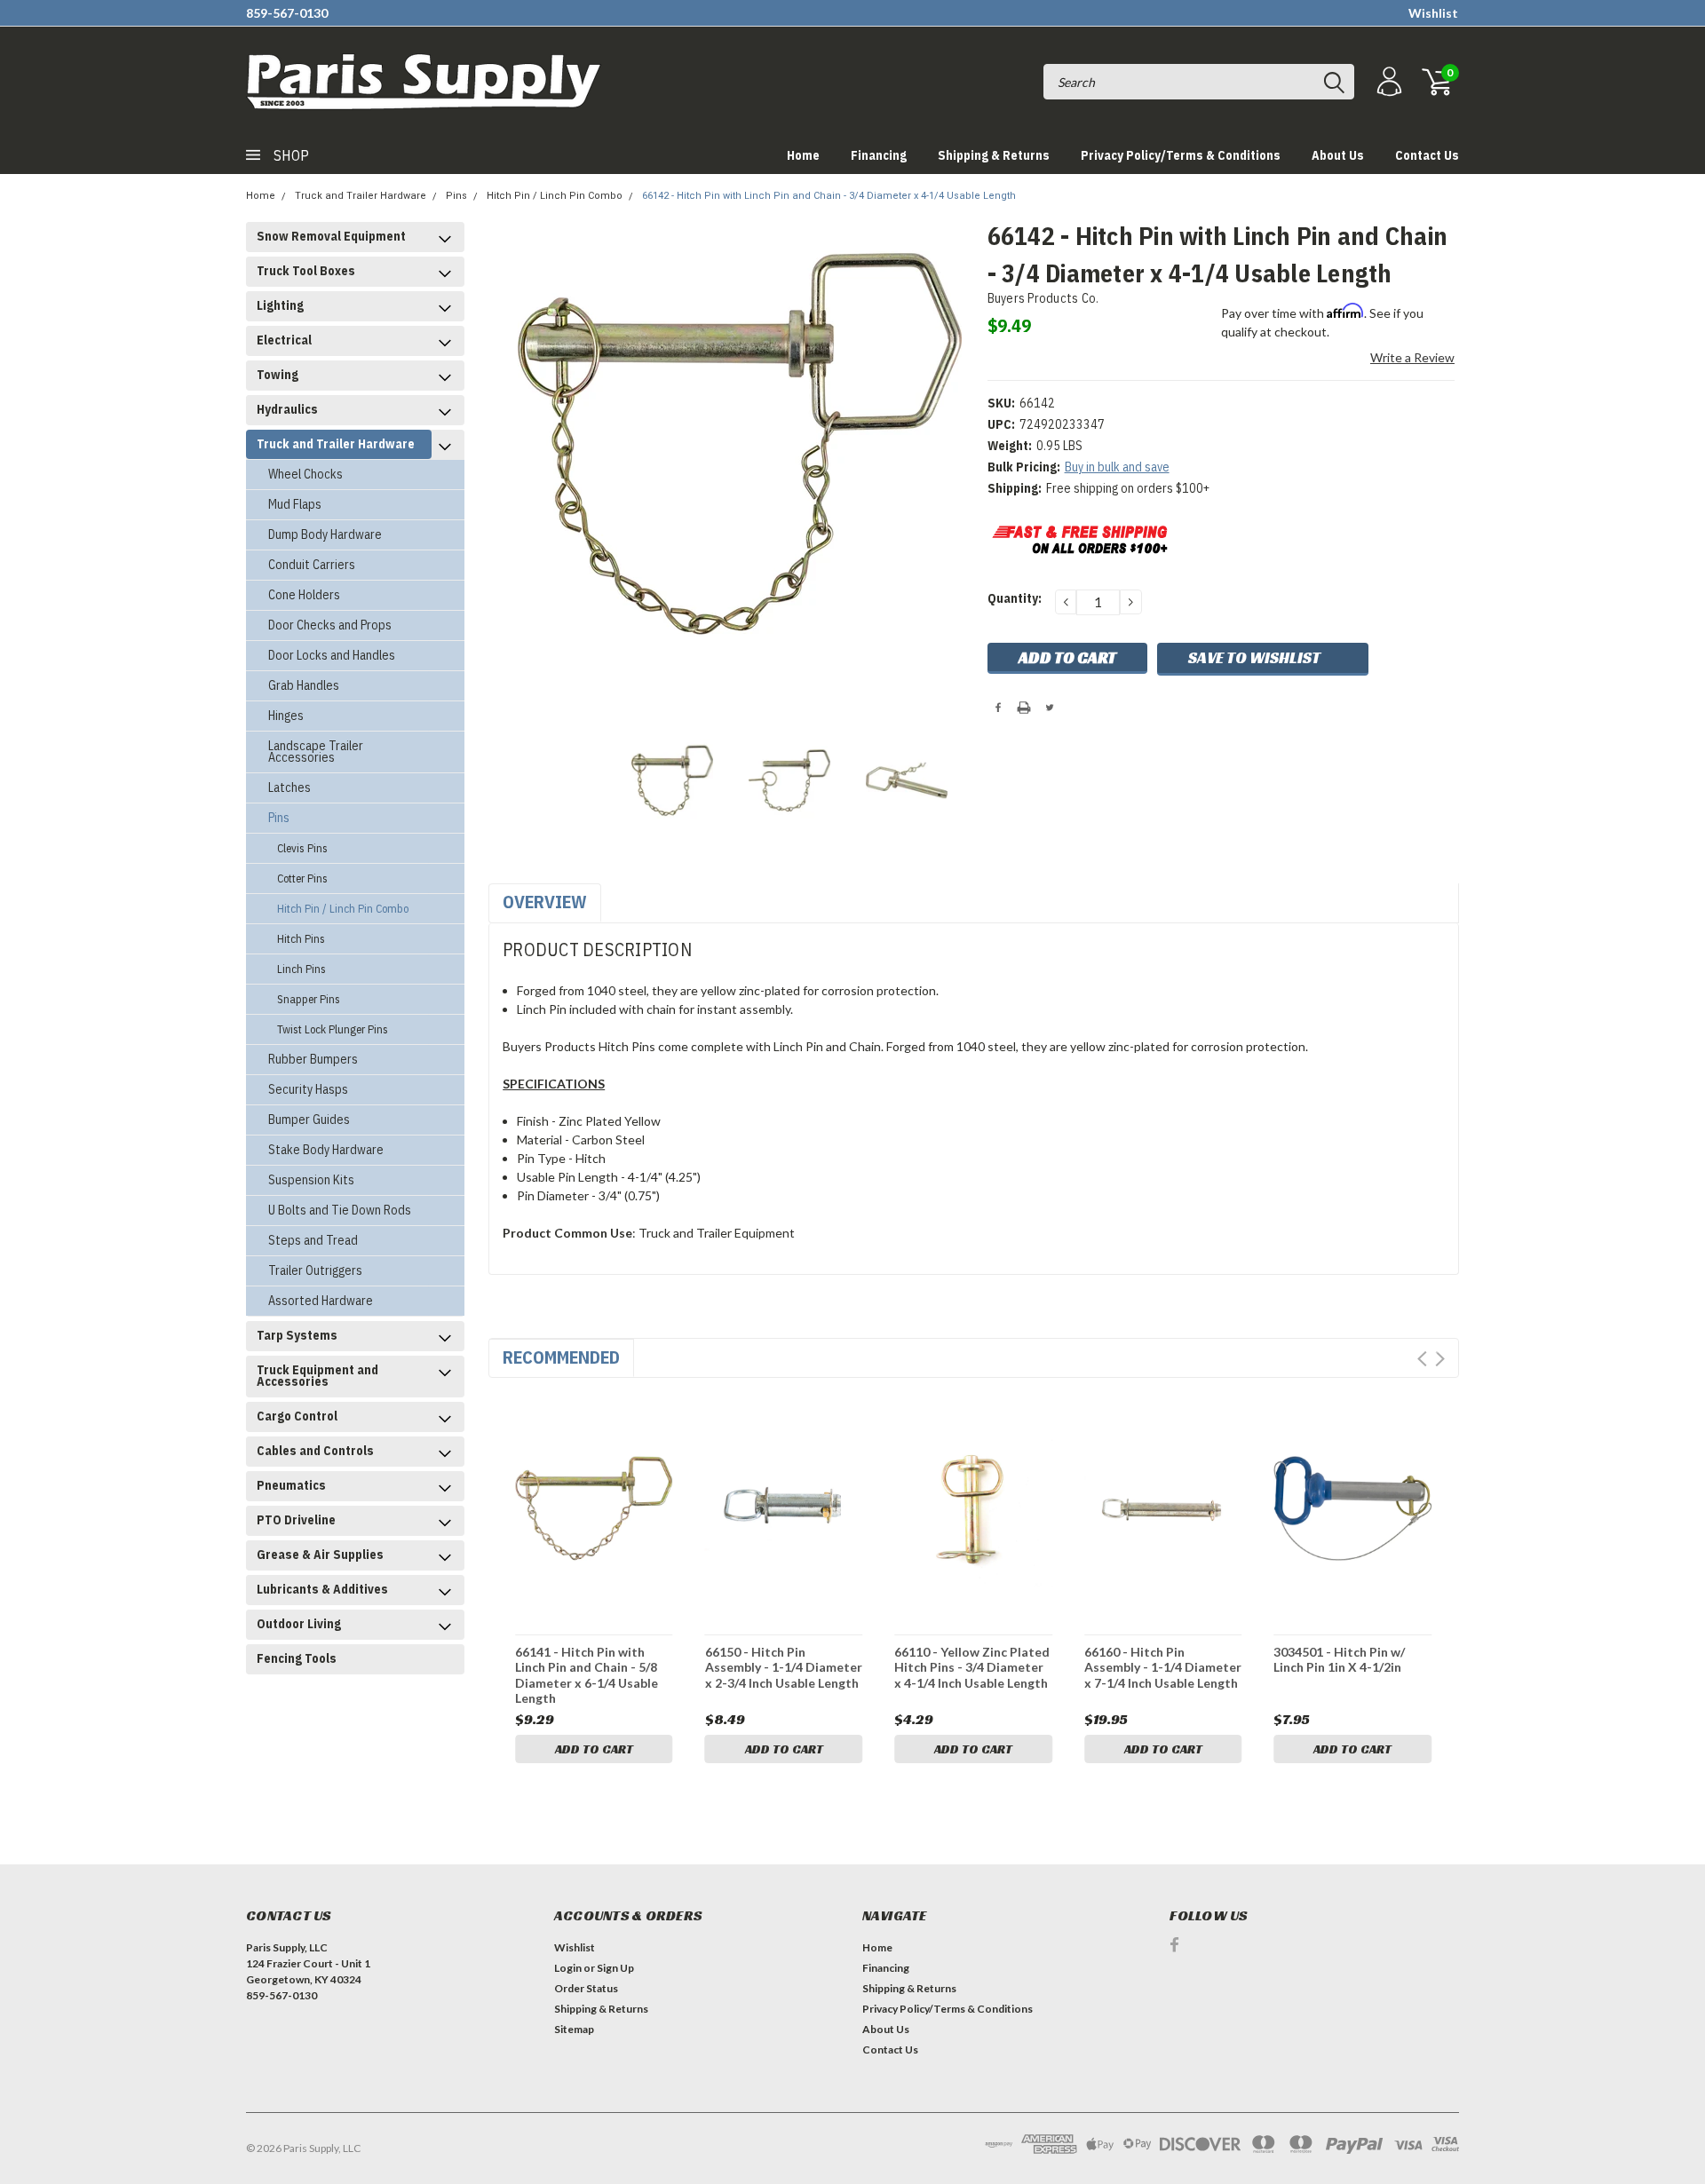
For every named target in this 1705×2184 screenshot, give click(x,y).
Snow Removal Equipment (331, 236)
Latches (289, 787)
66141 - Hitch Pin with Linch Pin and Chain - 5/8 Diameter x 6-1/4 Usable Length (587, 1675)
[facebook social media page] (1174, 1945)
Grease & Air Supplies (320, 1555)
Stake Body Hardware (326, 1150)
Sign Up (615, 1968)
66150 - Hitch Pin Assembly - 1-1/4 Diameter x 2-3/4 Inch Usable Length (784, 1667)
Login (568, 1968)
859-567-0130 (287, 13)
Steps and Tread (313, 1240)
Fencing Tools (297, 1658)
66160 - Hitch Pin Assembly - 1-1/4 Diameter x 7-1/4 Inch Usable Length (1163, 1667)
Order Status (586, 1988)
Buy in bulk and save (1117, 467)
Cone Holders (304, 595)
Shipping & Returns (994, 155)
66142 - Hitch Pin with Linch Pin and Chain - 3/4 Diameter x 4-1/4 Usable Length (829, 196)
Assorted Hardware (321, 1301)
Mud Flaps (295, 504)
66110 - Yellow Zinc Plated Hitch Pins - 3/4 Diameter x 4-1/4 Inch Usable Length (972, 1667)
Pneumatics (291, 1485)
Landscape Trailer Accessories (316, 752)
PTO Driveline (296, 1520)
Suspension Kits (311, 1180)
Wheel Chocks (305, 474)
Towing (278, 375)
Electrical (284, 340)
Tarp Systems (297, 1335)
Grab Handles (304, 685)
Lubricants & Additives (322, 1589)
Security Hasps (308, 1089)
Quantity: (1015, 598)
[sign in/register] (1387, 82)
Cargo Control (297, 1416)
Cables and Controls (315, 1451)
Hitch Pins (301, 939)
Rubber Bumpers (313, 1059)
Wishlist (1433, 13)
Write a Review (1412, 357)
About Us (1338, 155)
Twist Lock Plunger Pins (333, 1029)
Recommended (561, 1357)
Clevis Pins (302, 848)
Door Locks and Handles (332, 655)
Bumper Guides (309, 1120)
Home (803, 155)
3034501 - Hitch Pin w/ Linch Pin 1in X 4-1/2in (1339, 1660)
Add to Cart (594, 1749)
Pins (456, 196)
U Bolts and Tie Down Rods (340, 1210)
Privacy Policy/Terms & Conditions (1181, 155)
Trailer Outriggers (315, 1270)
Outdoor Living (299, 1624)
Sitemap (574, 2029)
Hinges (286, 716)
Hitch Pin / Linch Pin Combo (555, 196)
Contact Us (1427, 155)
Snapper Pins (309, 999)
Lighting (280, 305)
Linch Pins (301, 969)
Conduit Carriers (312, 565)
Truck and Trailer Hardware (361, 196)
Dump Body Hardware (325, 534)
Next (1440, 1359)
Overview (545, 902)
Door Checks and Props (330, 625)
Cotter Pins (302, 878)
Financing (879, 155)
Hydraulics (287, 409)
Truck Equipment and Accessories (317, 1376)
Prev (1422, 1359)
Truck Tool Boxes (306, 271)
